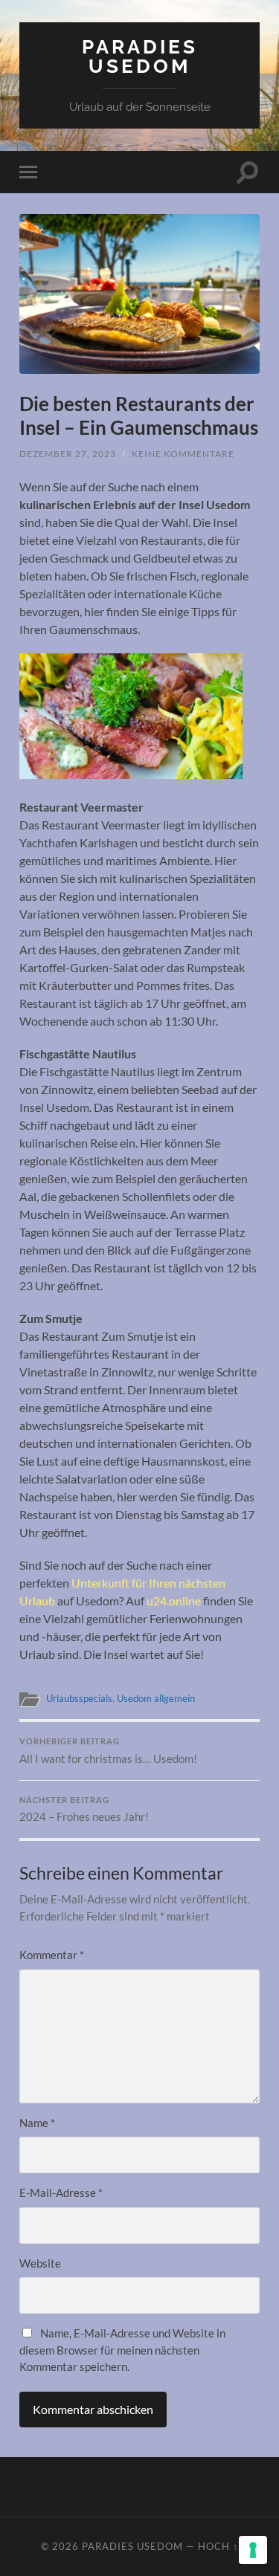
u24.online (174, 1601)
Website (40, 2263)
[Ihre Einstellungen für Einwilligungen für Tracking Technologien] (253, 2550)
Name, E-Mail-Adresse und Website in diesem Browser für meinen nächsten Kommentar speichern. (122, 2350)
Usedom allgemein (156, 1698)
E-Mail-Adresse (61, 2192)
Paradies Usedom (140, 56)
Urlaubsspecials (79, 1698)
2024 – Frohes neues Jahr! (84, 1810)
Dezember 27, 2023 (68, 454)
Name (37, 2123)
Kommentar (52, 1955)
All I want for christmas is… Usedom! (108, 1751)
